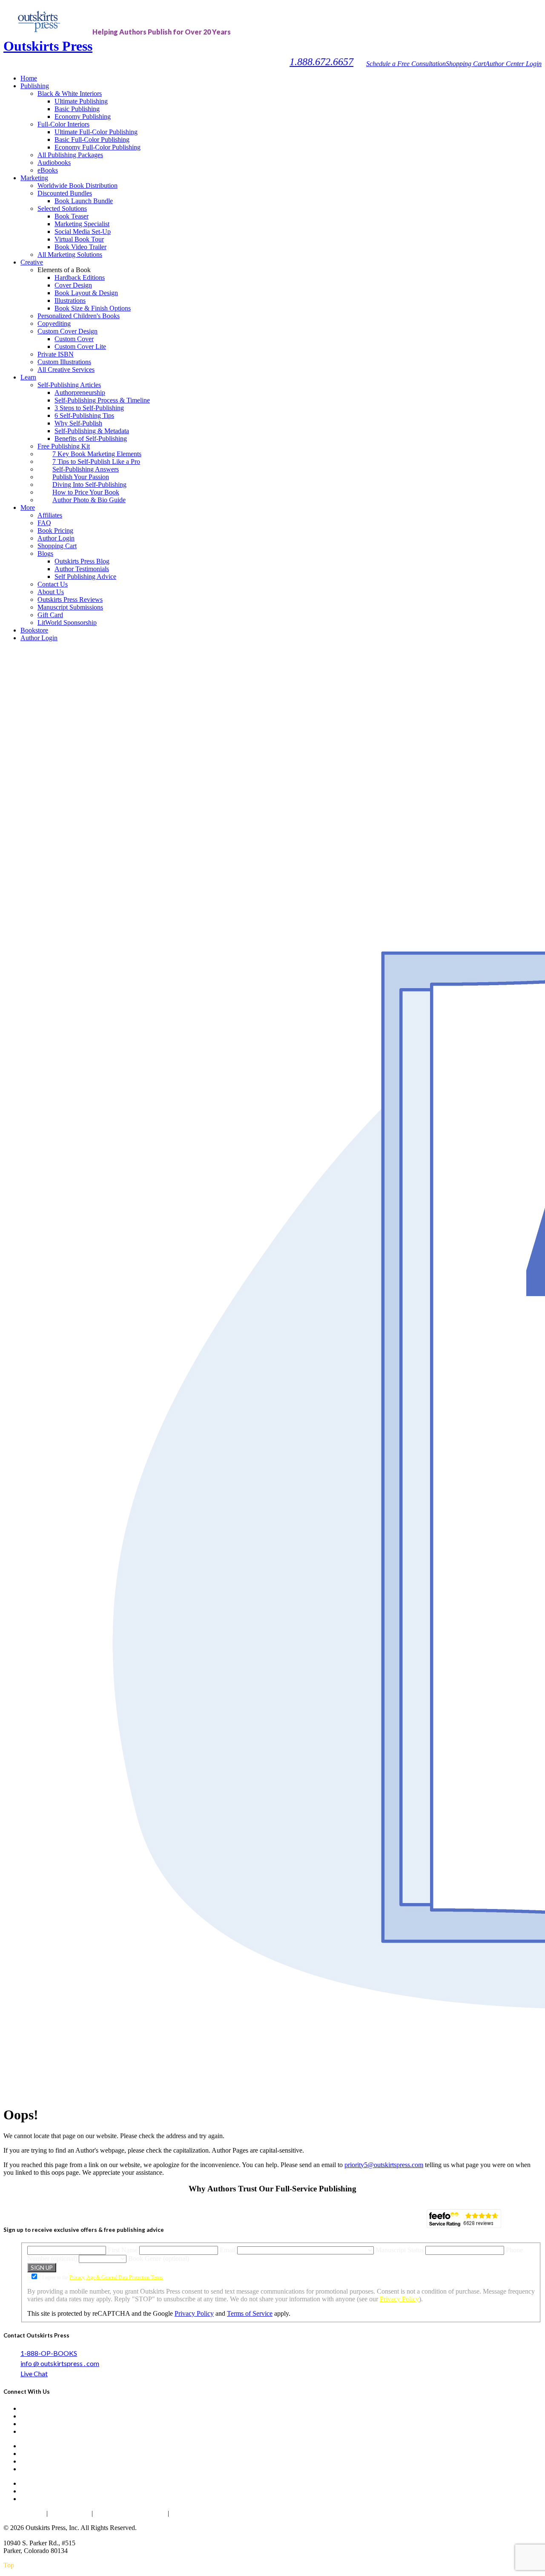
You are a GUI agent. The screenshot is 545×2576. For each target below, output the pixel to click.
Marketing (34, 178)
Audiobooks (54, 162)
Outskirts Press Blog (82, 561)
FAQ (44, 523)
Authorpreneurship (80, 392)
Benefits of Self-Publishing (91, 438)
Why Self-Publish (78, 423)
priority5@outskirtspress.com (384, 2165)
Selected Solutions (62, 208)
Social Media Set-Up (83, 231)
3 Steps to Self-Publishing (89, 408)
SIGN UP (42, 2268)
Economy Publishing (83, 116)
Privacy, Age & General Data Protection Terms (116, 2277)
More (28, 507)
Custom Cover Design (67, 331)
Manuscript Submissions (70, 607)
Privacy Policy (399, 2299)
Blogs (45, 553)
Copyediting (54, 323)
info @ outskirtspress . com (60, 2363)
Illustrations (70, 300)
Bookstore (34, 630)
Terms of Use (70, 2513)
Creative (32, 262)
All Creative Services (66, 369)
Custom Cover (74, 339)
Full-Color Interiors (63, 124)
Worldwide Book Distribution (77, 185)
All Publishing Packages (70, 155)
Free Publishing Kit (64, 446)
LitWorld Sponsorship (67, 622)
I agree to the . (103, 2277)
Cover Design (73, 285)
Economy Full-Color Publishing (98, 147)
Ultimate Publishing (81, 101)
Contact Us (53, 584)
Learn (28, 377)
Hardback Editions (80, 277)
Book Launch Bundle (84, 201)
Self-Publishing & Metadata (92, 431)
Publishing (35, 86)
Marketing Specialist (82, 224)
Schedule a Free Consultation (406, 64)
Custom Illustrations (64, 362)
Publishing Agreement (203, 2513)
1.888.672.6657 (321, 62)
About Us (51, 592)
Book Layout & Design (86, 293)
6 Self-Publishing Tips (84, 415)
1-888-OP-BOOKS (49, 2353)
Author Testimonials (82, 569)
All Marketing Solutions (70, 254)
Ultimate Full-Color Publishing (96, 132)
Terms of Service (250, 2313)
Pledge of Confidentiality (130, 2513)
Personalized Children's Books (79, 316)
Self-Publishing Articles (69, 385)
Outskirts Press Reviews (70, 599)
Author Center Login (513, 64)
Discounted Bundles (65, 193)
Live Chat (34, 2373)
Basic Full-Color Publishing (92, 139)
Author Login (56, 538)
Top (9, 2565)
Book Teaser (72, 216)
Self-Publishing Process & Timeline (102, 400)
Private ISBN (56, 354)
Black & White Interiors (70, 93)
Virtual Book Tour (79, 239)
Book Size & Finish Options (93, 308)
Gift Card (50, 615)
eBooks (48, 170)
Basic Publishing (77, 109)
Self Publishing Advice (85, 576)
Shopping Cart (466, 64)
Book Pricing (55, 530)
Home (29, 78)
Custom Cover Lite (80, 346)
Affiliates (50, 515)
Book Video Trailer (80, 247)
